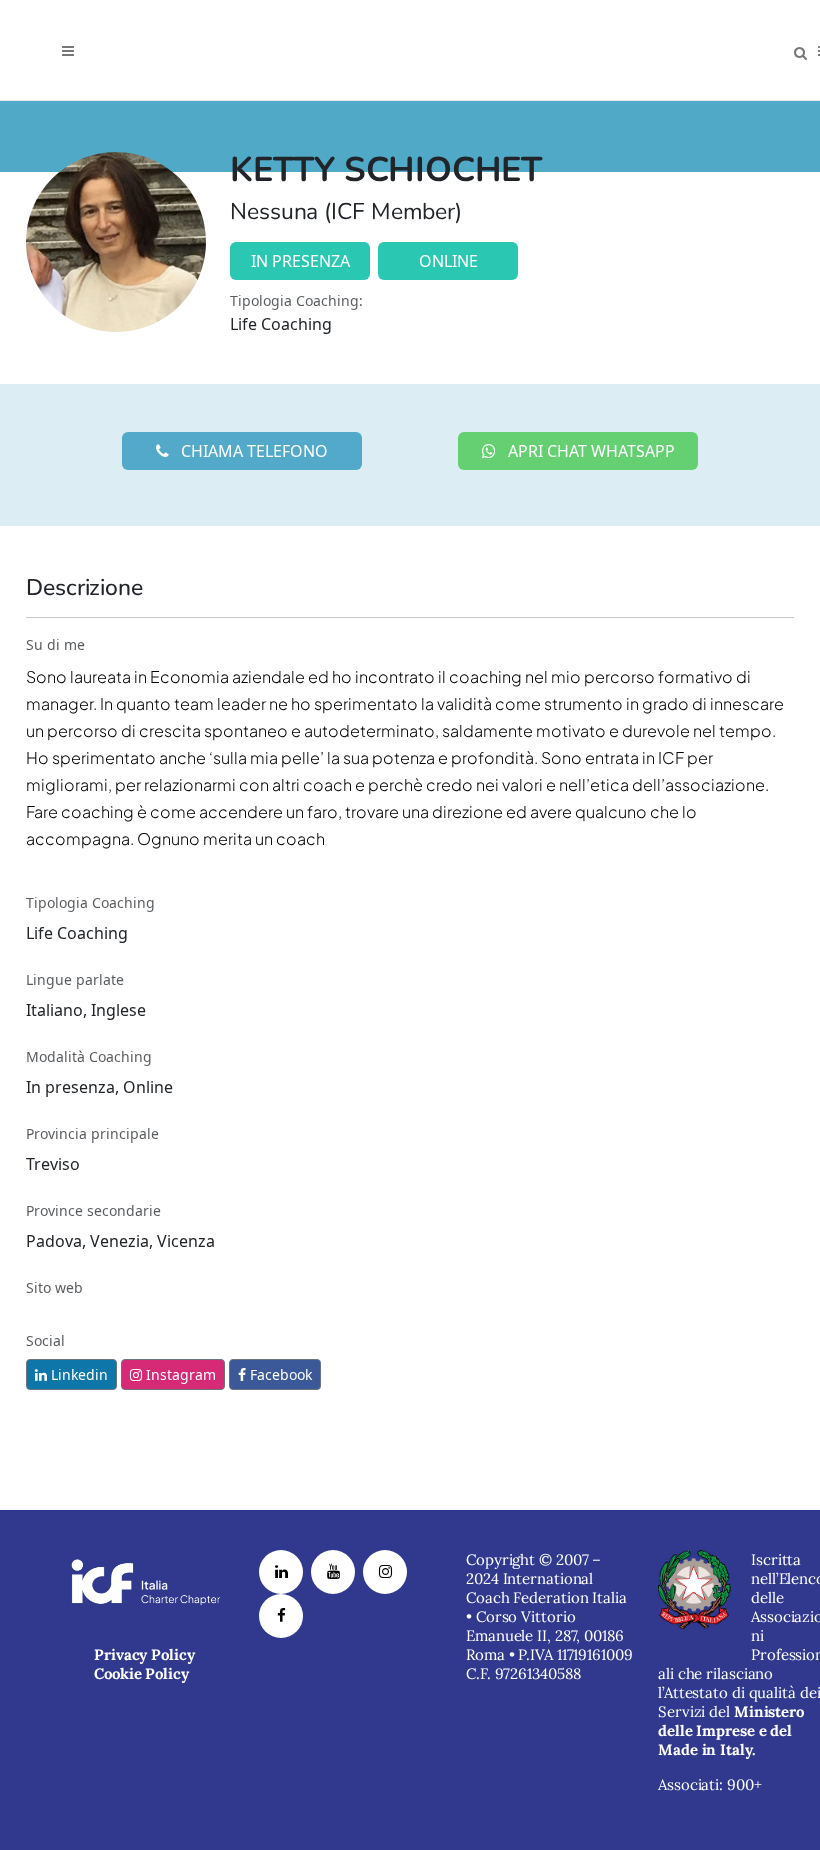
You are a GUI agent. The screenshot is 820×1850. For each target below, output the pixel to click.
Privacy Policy (144, 1654)
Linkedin (77, 1374)
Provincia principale (92, 1133)
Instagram (179, 1374)
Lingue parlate (75, 979)
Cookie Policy (141, 1673)
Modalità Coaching (89, 1056)
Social (45, 1340)
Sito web (54, 1287)
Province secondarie (93, 1210)
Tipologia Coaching (90, 902)
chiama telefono (252, 451)
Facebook (279, 1374)
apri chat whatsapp (589, 451)
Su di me (55, 644)
